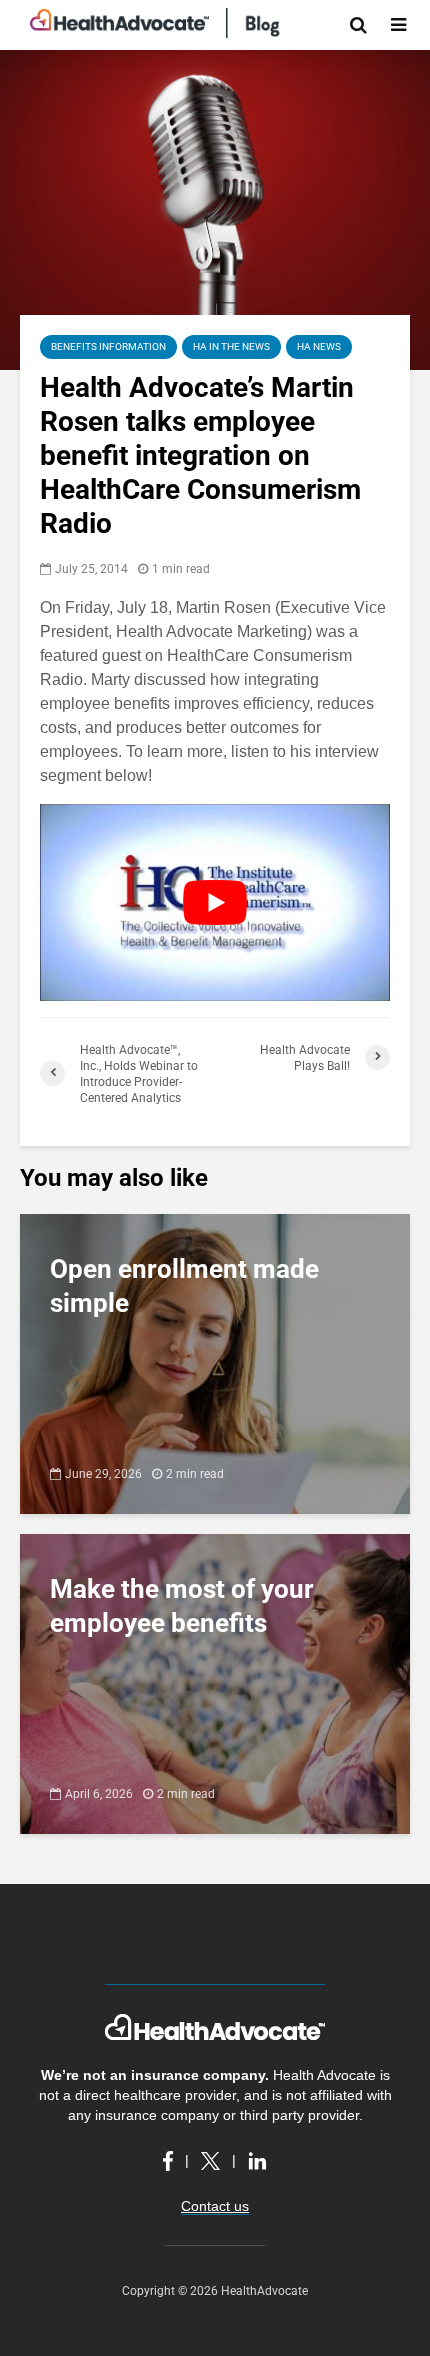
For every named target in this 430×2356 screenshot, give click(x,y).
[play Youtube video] (215, 902)
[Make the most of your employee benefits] (215, 1682)
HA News (319, 346)
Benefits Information (108, 346)
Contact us (215, 2206)
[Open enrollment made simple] (215, 1362)
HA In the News (231, 346)
